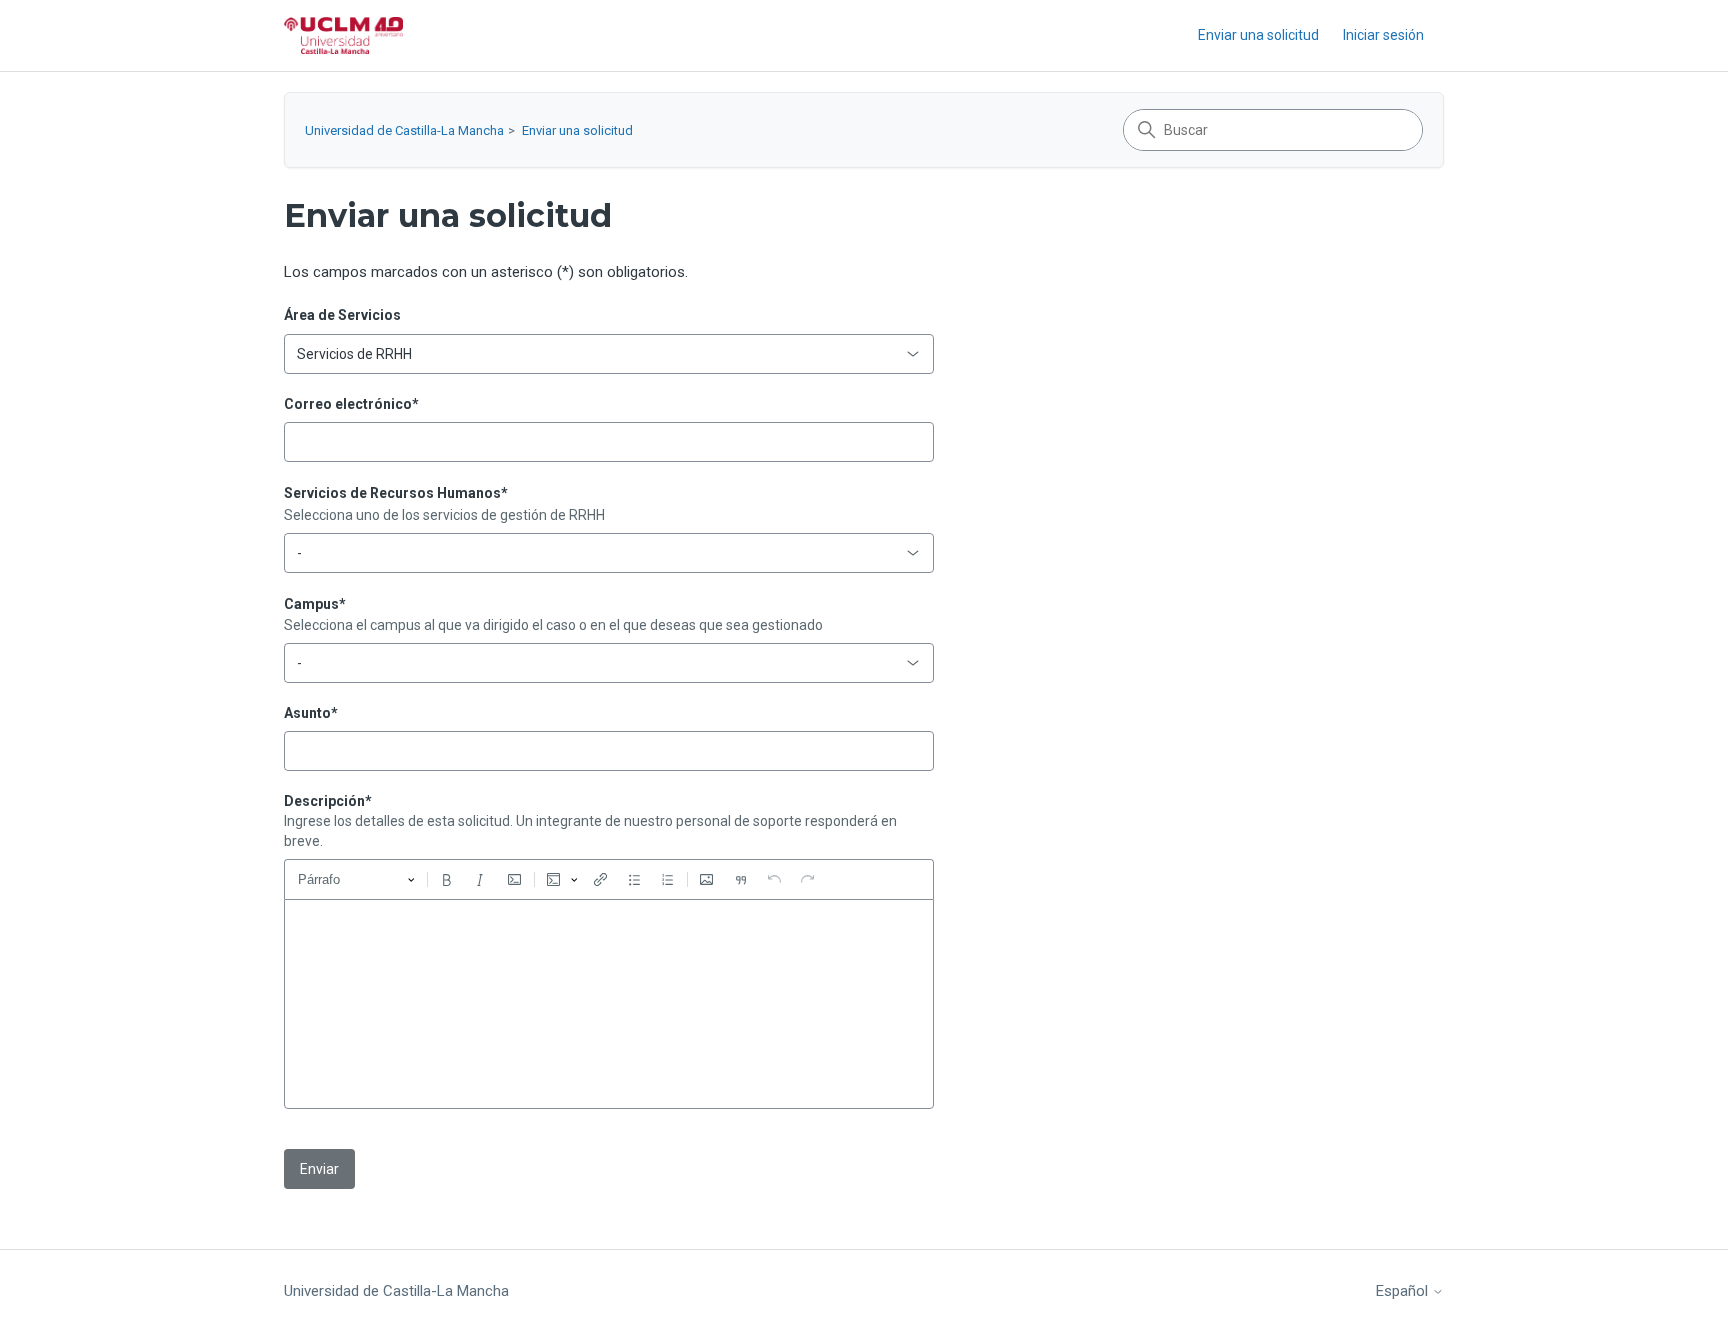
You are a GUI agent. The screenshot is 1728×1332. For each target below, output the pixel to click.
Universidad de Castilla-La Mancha (404, 130)
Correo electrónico (351, 404)
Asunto (311, 713)
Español (1404, 1291)
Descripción (328, 801)
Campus (315, 604)
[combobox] (609, 354)
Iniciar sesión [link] (1383, 35)
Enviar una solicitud (1258, 35)
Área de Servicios (342, 315)
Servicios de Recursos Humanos (396, 493)
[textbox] (609, 1004)
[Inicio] (343, 35)
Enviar (319, 1169)
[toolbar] (609, 879)
